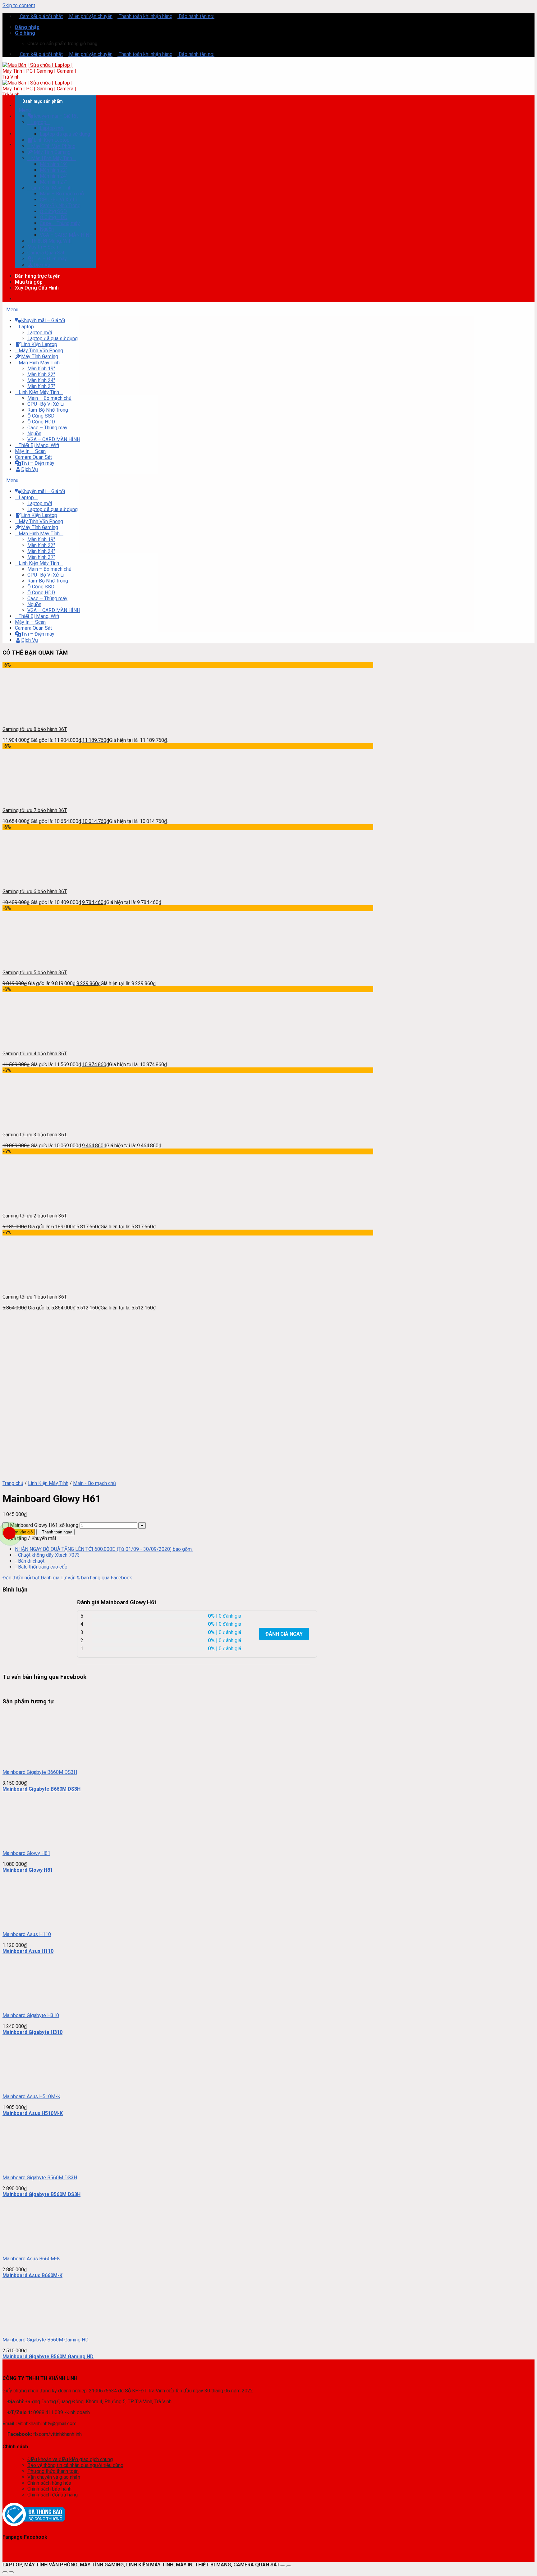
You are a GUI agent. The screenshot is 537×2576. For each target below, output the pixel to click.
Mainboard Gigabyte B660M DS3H (40, 1772)
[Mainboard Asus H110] (29, 1923)
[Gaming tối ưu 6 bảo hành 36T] (29, 881)
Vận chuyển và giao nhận (54, 2477)
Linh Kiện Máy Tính (48, 1483)
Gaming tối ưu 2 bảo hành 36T (35, 1216)
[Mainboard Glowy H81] (29, 1842)
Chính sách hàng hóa (49, 2483)
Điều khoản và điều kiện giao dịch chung (70, 2459)
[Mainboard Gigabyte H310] (29, 2005)
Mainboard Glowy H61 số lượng (44, 1525)
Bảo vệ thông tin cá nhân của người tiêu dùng (75, 2465)
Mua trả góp (29, 282)
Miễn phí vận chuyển (90, 16)
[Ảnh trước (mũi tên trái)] (5, 2572)
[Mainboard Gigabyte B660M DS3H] (29, 1761)
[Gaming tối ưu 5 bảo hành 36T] (29, 962)
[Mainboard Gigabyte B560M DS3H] (29, 2167)
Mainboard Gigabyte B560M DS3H (40, 2178)
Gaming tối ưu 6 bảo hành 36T (35, 891)
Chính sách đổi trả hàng (53, 2495)
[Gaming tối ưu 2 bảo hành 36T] (29, 1205)
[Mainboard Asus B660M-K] (29, 2248)
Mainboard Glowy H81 (26, 1853)
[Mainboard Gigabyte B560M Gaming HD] (29, 2329)
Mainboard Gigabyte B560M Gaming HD (46, 2340)
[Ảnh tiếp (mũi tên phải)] (11, 2572)
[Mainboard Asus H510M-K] (29, 2086)
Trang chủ (13, 1483)
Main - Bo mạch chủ (94, 1483)
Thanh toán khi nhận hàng (145, 16)
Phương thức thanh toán (53, 2471)
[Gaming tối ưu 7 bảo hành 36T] (29, 799)
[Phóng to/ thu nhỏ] (289, 2566)
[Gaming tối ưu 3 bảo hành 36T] (29, 1124)
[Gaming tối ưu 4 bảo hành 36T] (29, 1043)
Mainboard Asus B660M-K (31, 2259)
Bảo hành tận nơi (196, 16)
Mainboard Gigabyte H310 (31, 2015)
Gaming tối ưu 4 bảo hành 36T (35, 1054)
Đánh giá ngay (284, 1634)
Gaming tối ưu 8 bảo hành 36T (35, 729)
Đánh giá (50, 1578)
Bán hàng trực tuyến (38, 276)
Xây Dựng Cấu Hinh (37, 288)
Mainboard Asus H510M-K (31, 2096)
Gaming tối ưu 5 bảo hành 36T (35, 973)
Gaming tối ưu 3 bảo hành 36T (35, 1135)
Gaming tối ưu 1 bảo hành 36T (35, 1297)
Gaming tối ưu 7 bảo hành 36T (35, 810)
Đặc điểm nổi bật (21, 1578)
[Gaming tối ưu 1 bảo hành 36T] (29, 1286)
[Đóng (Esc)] (282, 2566)
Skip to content (19, 5)
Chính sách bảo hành (49, 2489)
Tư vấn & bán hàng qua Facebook (96, 1578)
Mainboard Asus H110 (27, 1934)
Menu (25, 110)
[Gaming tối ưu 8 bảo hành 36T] (29, 718)
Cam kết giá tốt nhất (41, 16)
